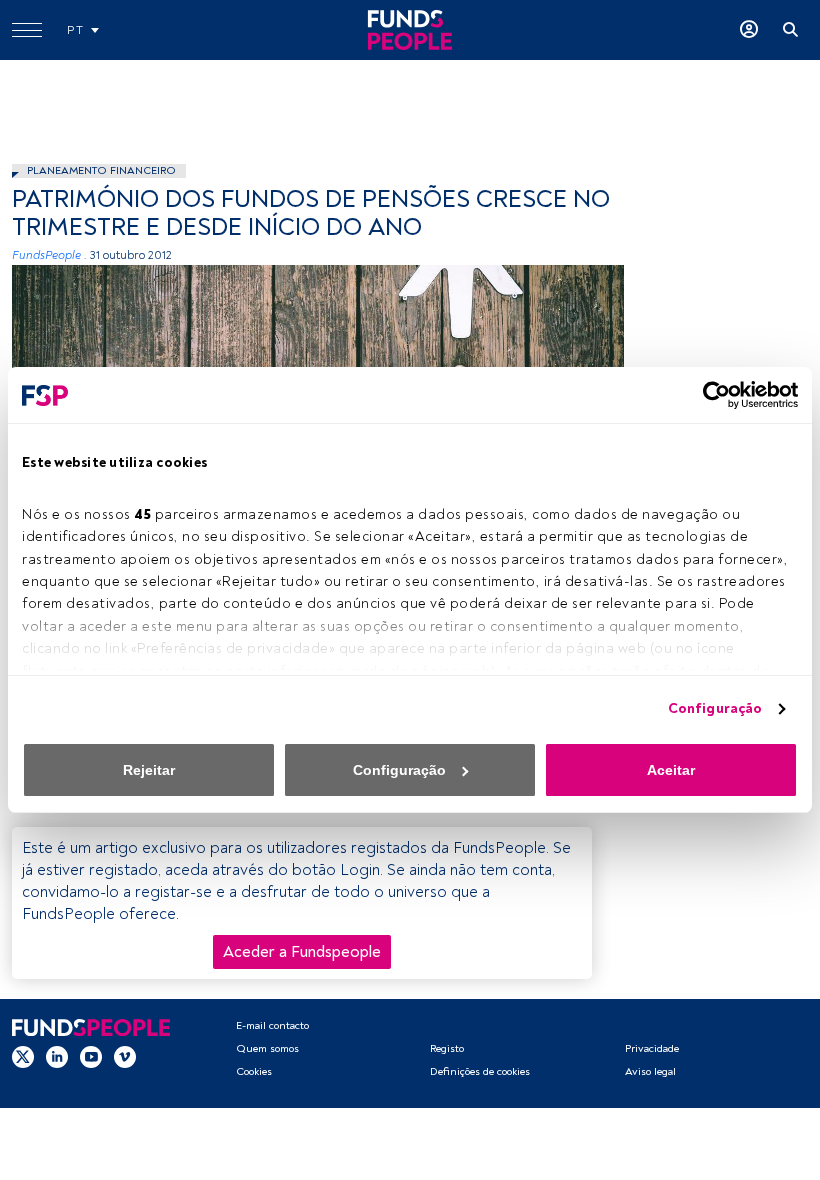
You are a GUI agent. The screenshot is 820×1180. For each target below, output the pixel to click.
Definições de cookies (480, 1071)
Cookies (254, 1071)
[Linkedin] (57, 1056)
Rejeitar (149, 770)
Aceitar (671, 770)
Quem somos (267, 1048)
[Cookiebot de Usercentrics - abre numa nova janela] (710, 395)
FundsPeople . (49, 255)
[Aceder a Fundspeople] (749, 30)
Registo (447, 1048)
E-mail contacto (272, 1025)
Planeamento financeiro (101, 170)
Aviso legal (650, 1071)
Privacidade (652, 1048)
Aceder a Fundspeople (302, 952)
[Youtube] (91, 1056)
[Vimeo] (125, 1056)
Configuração (715, 708)
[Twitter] (23, 1056)
